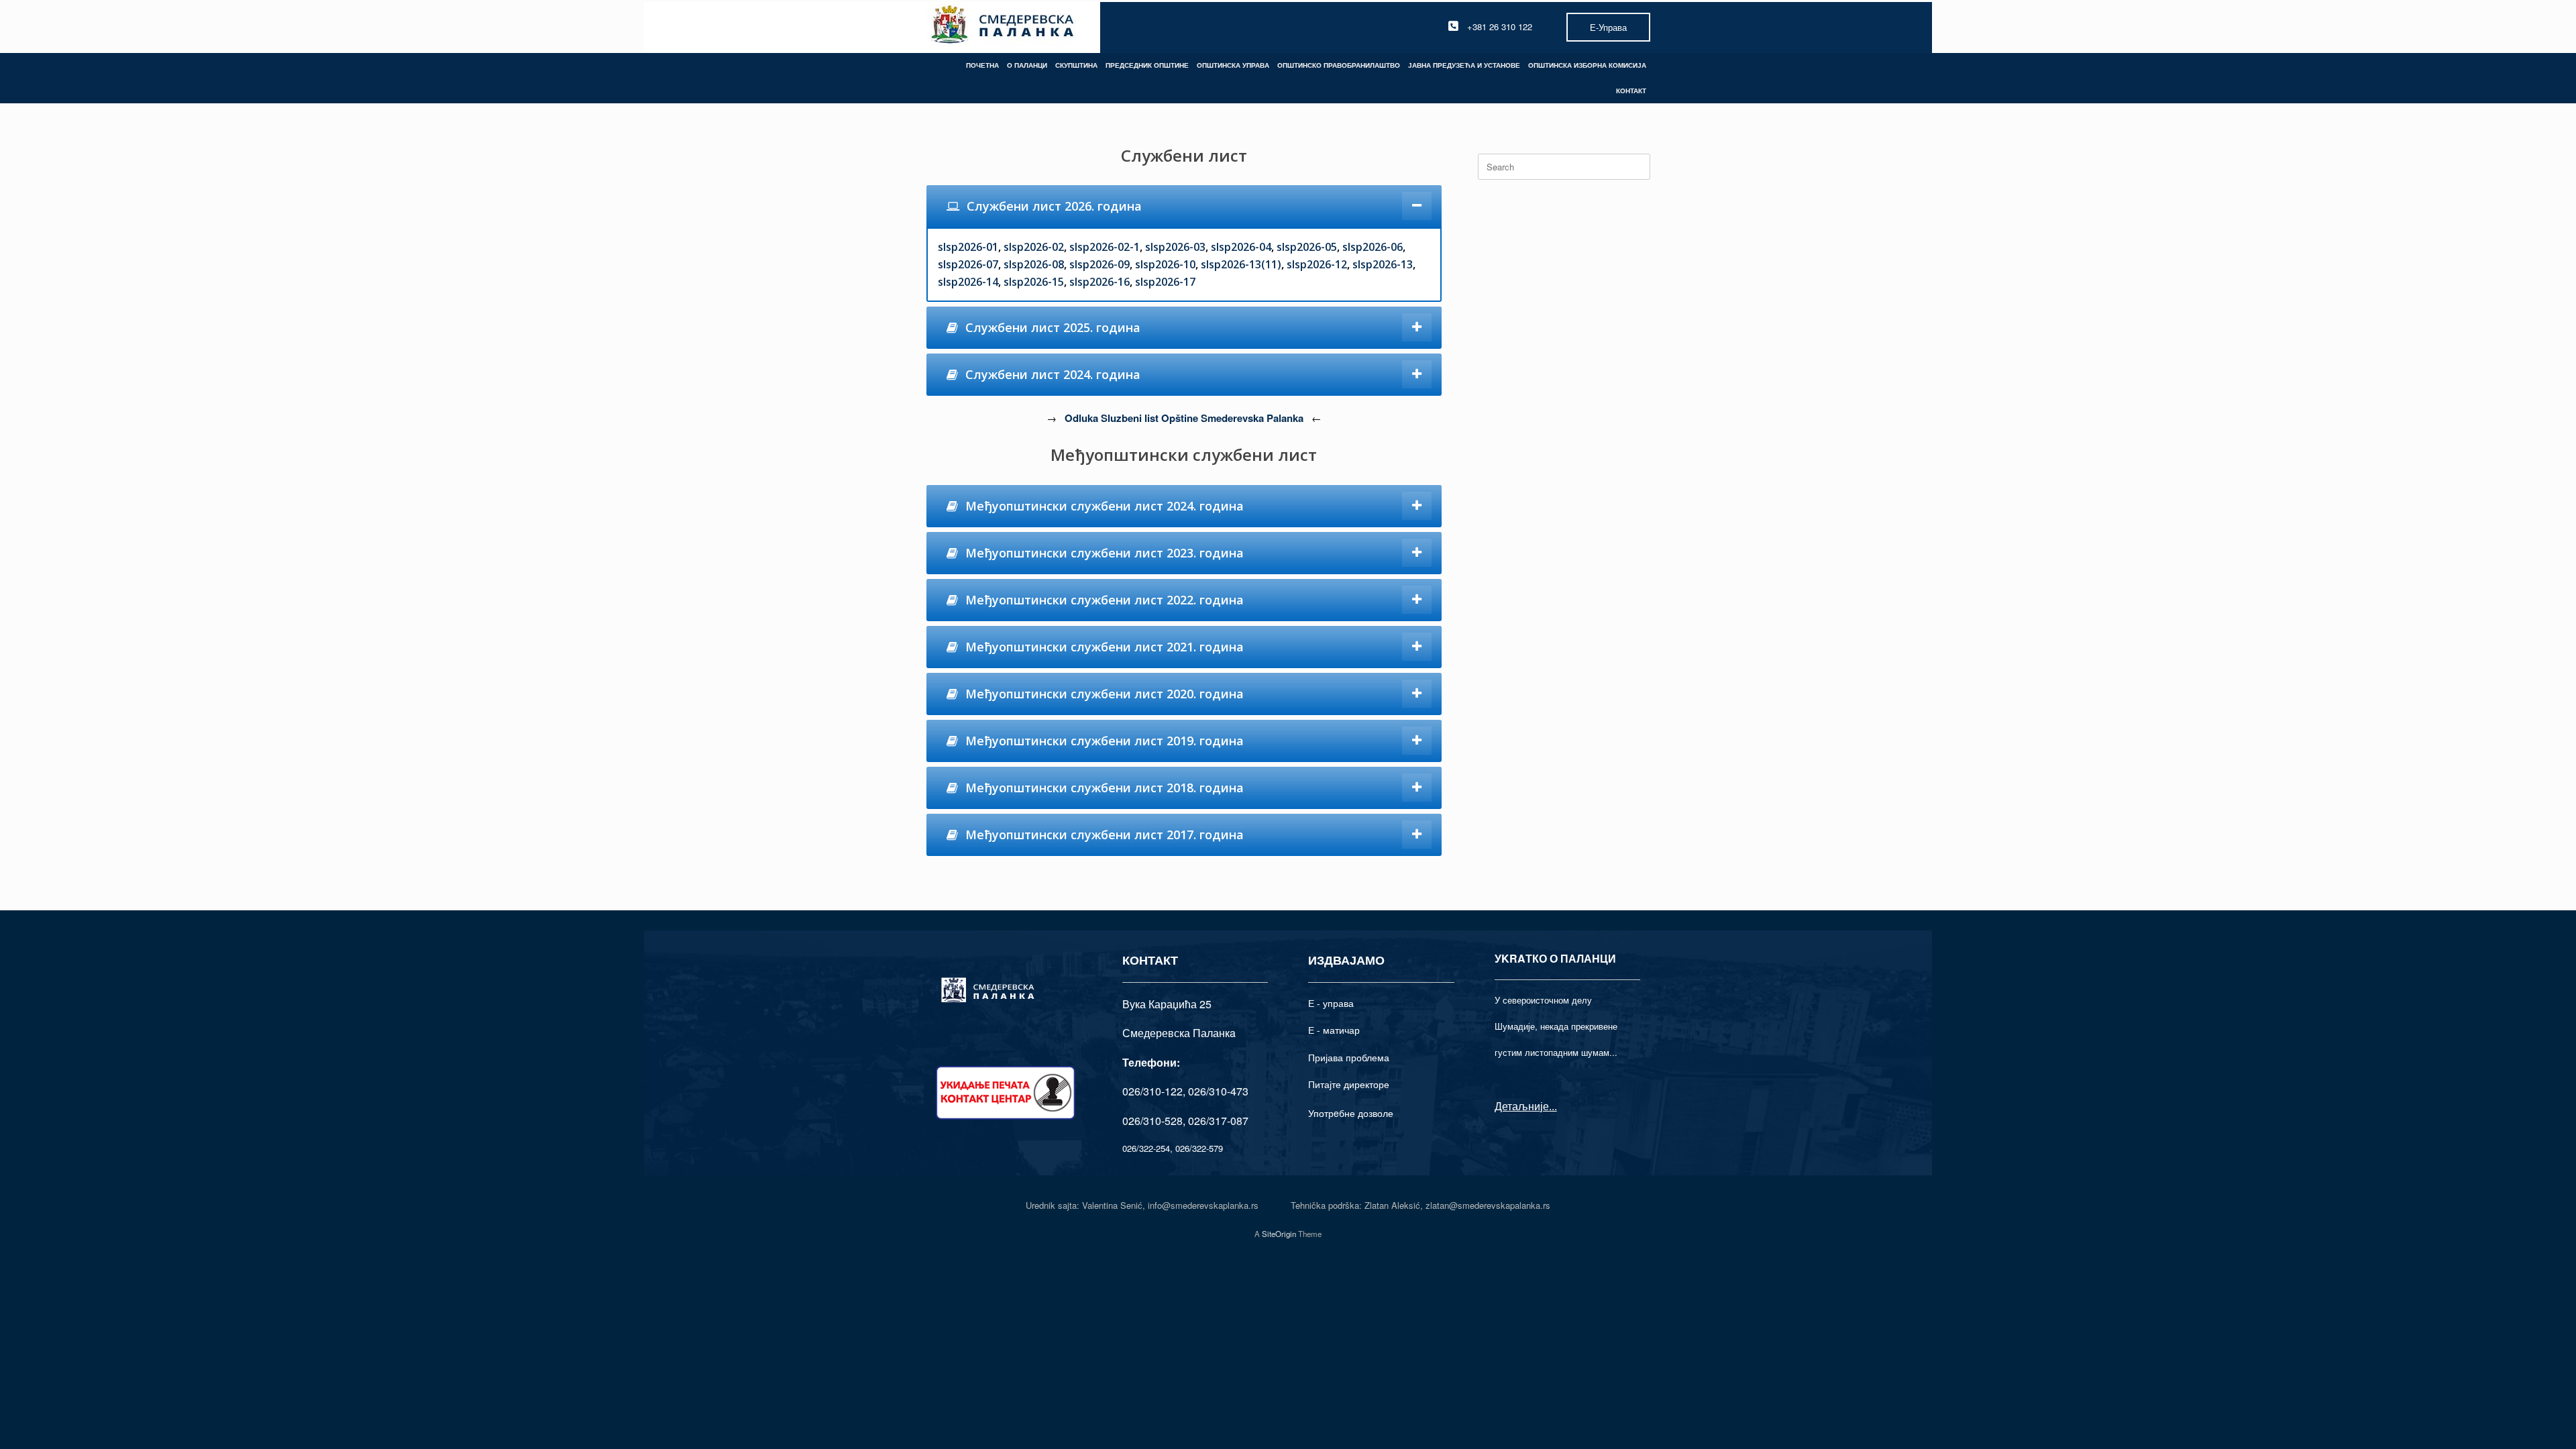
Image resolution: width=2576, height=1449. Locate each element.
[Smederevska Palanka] (1003, 26)
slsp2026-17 (1165, 282)
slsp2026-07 (968, 264)
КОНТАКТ (1631, 91)
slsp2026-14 (968, 282)
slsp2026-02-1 (1105, 247)
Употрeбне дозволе (1351, 1113)
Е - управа (1331, 1003)
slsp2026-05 (1307, 247)
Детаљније (1522, 1106)
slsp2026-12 (1317, 264)
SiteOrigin (1279, 1234)
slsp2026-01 (968, 247)
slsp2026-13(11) (1241, 264)
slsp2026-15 (1034, 282)
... (1553, 1106)
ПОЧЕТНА (982, 65)
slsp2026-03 (1175, 247)
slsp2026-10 (1165, 264)
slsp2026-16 (1099, 282)
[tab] (1184, 206)
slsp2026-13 (1383, 264)
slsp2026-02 (1034, 247)
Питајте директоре (1349, 1084)
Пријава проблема (1349, 1057)
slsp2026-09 (1099, 264)
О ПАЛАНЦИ (1027, 65)
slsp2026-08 (1034, 264)
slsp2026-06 (1373, 247)
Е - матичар (1334, 1030)
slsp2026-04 (1241, 247)
